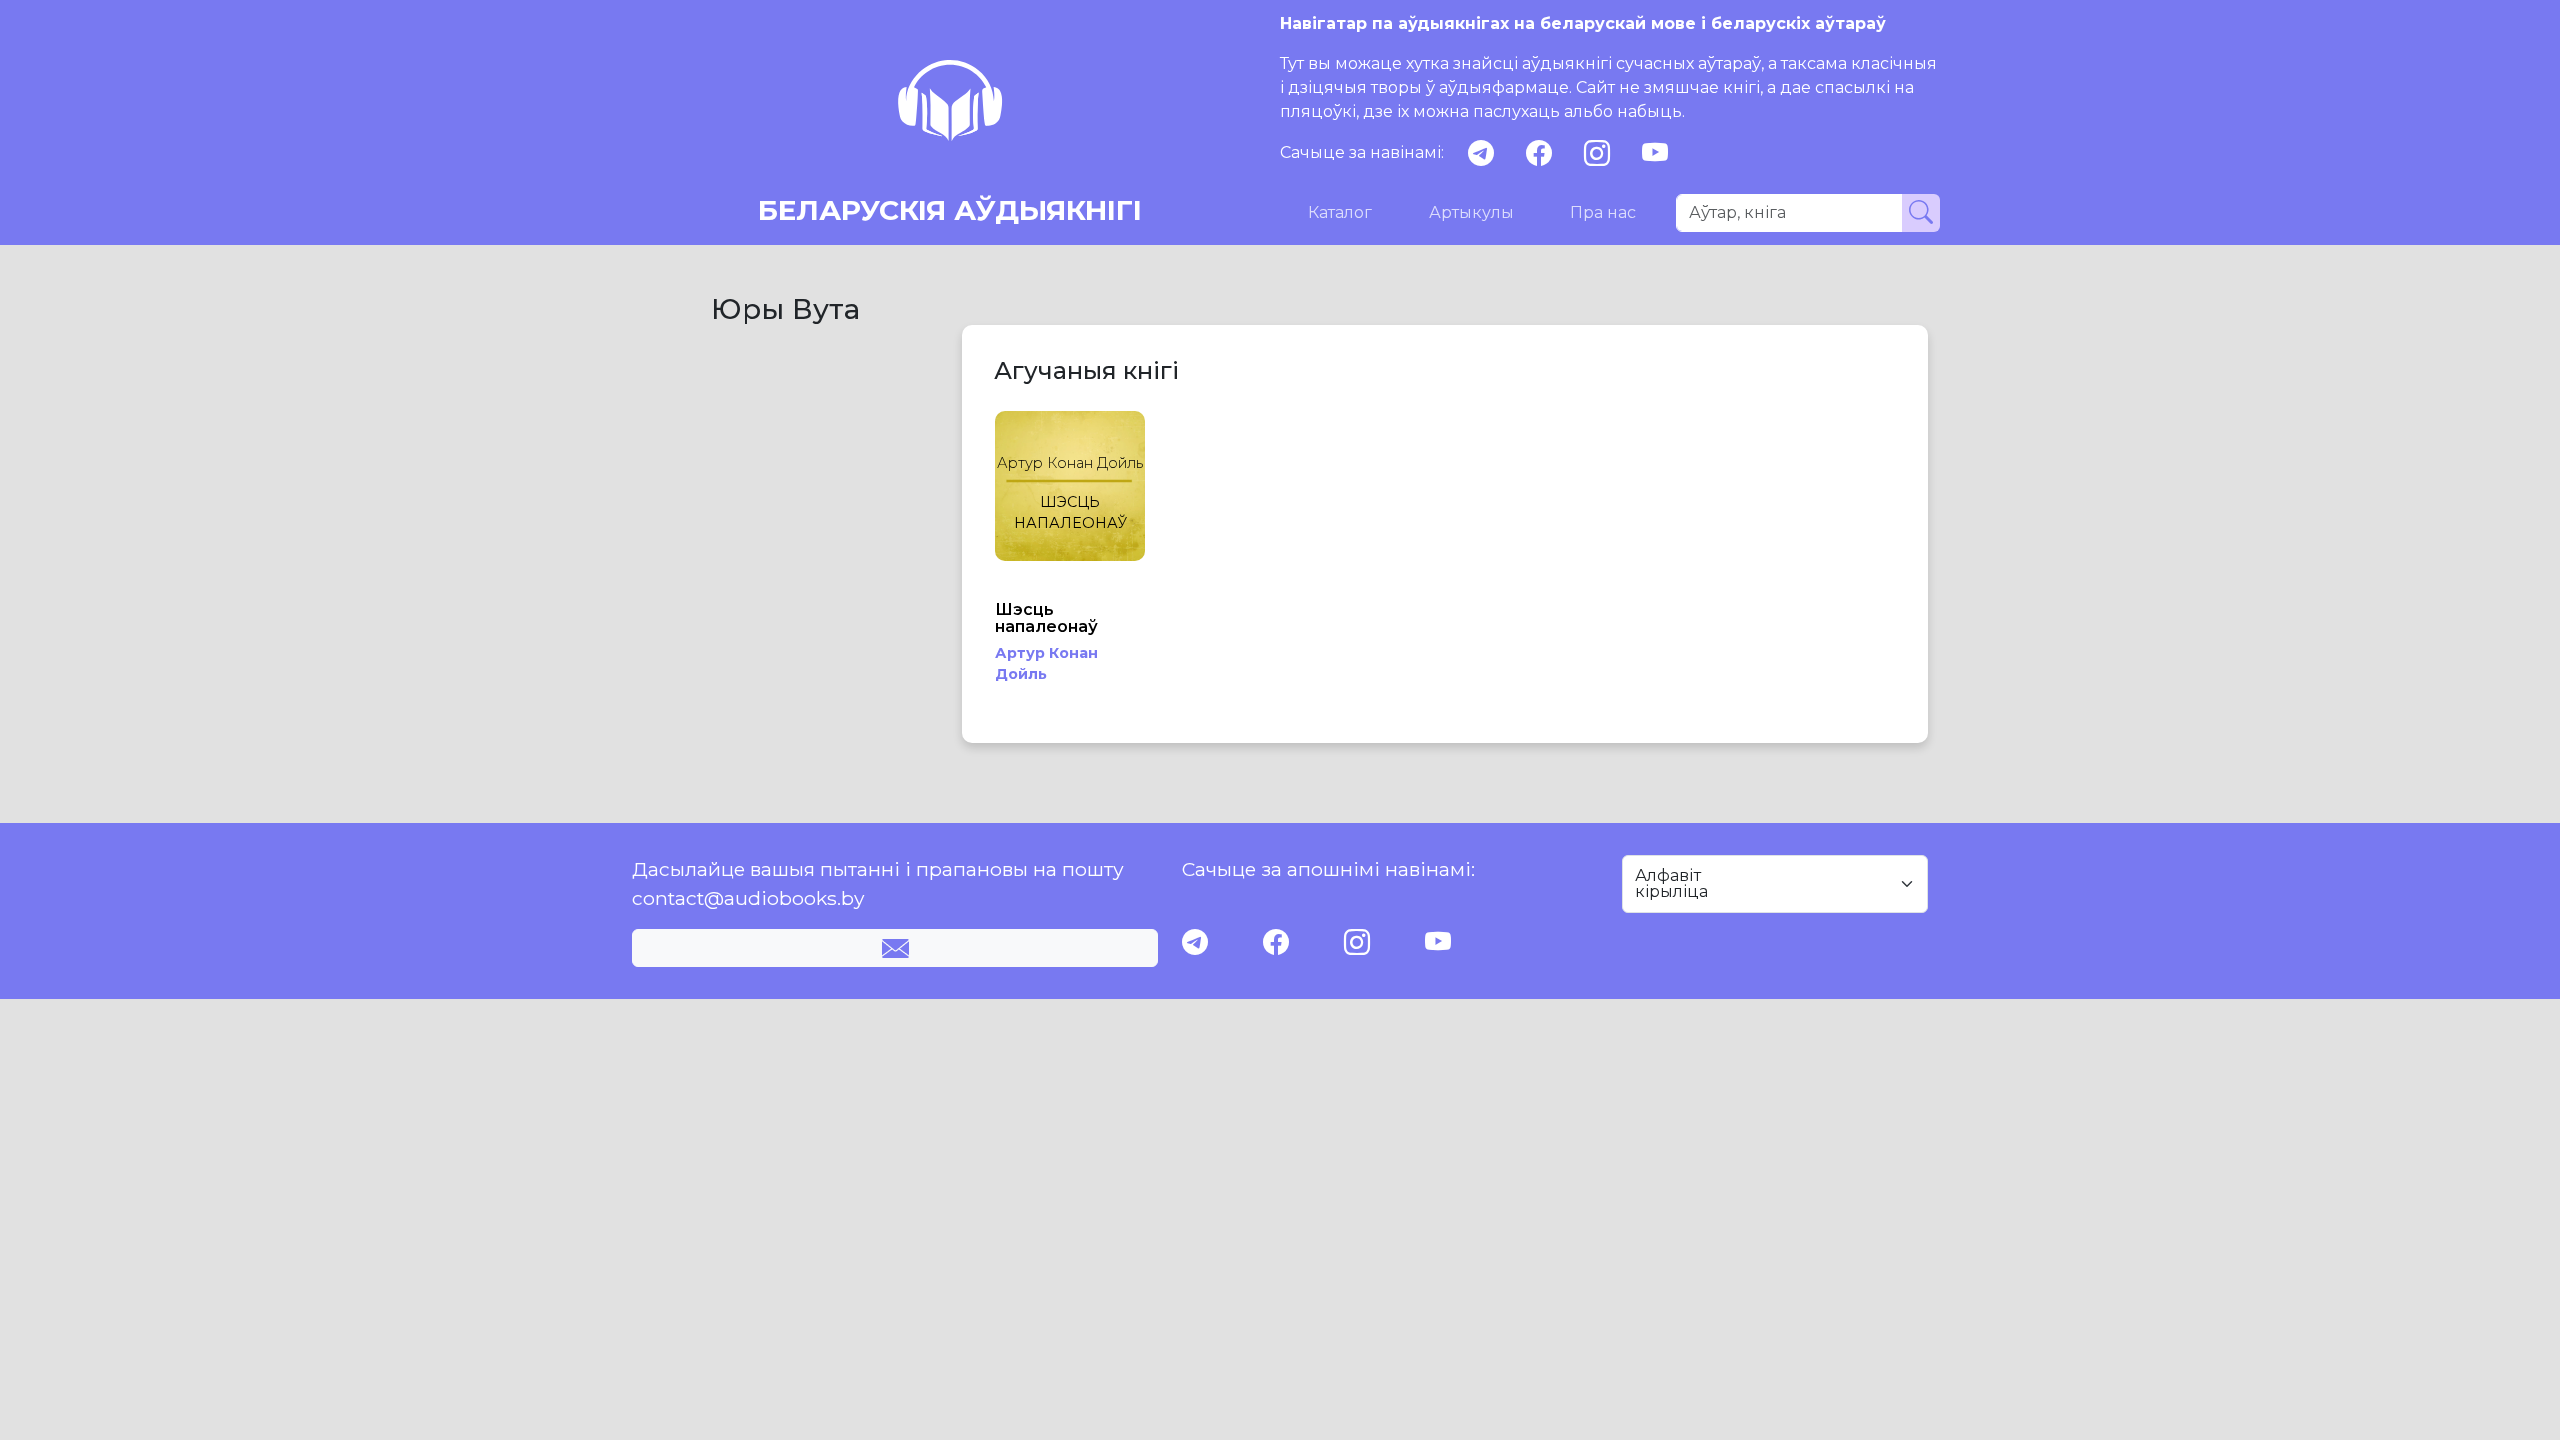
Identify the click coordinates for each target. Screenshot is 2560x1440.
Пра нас (1603, 212)
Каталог (1340, 212)
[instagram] (1597, 153)
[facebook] (1539, 153)
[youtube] (1655, 153)
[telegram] (1481, 153)
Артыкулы (1471, 212)
